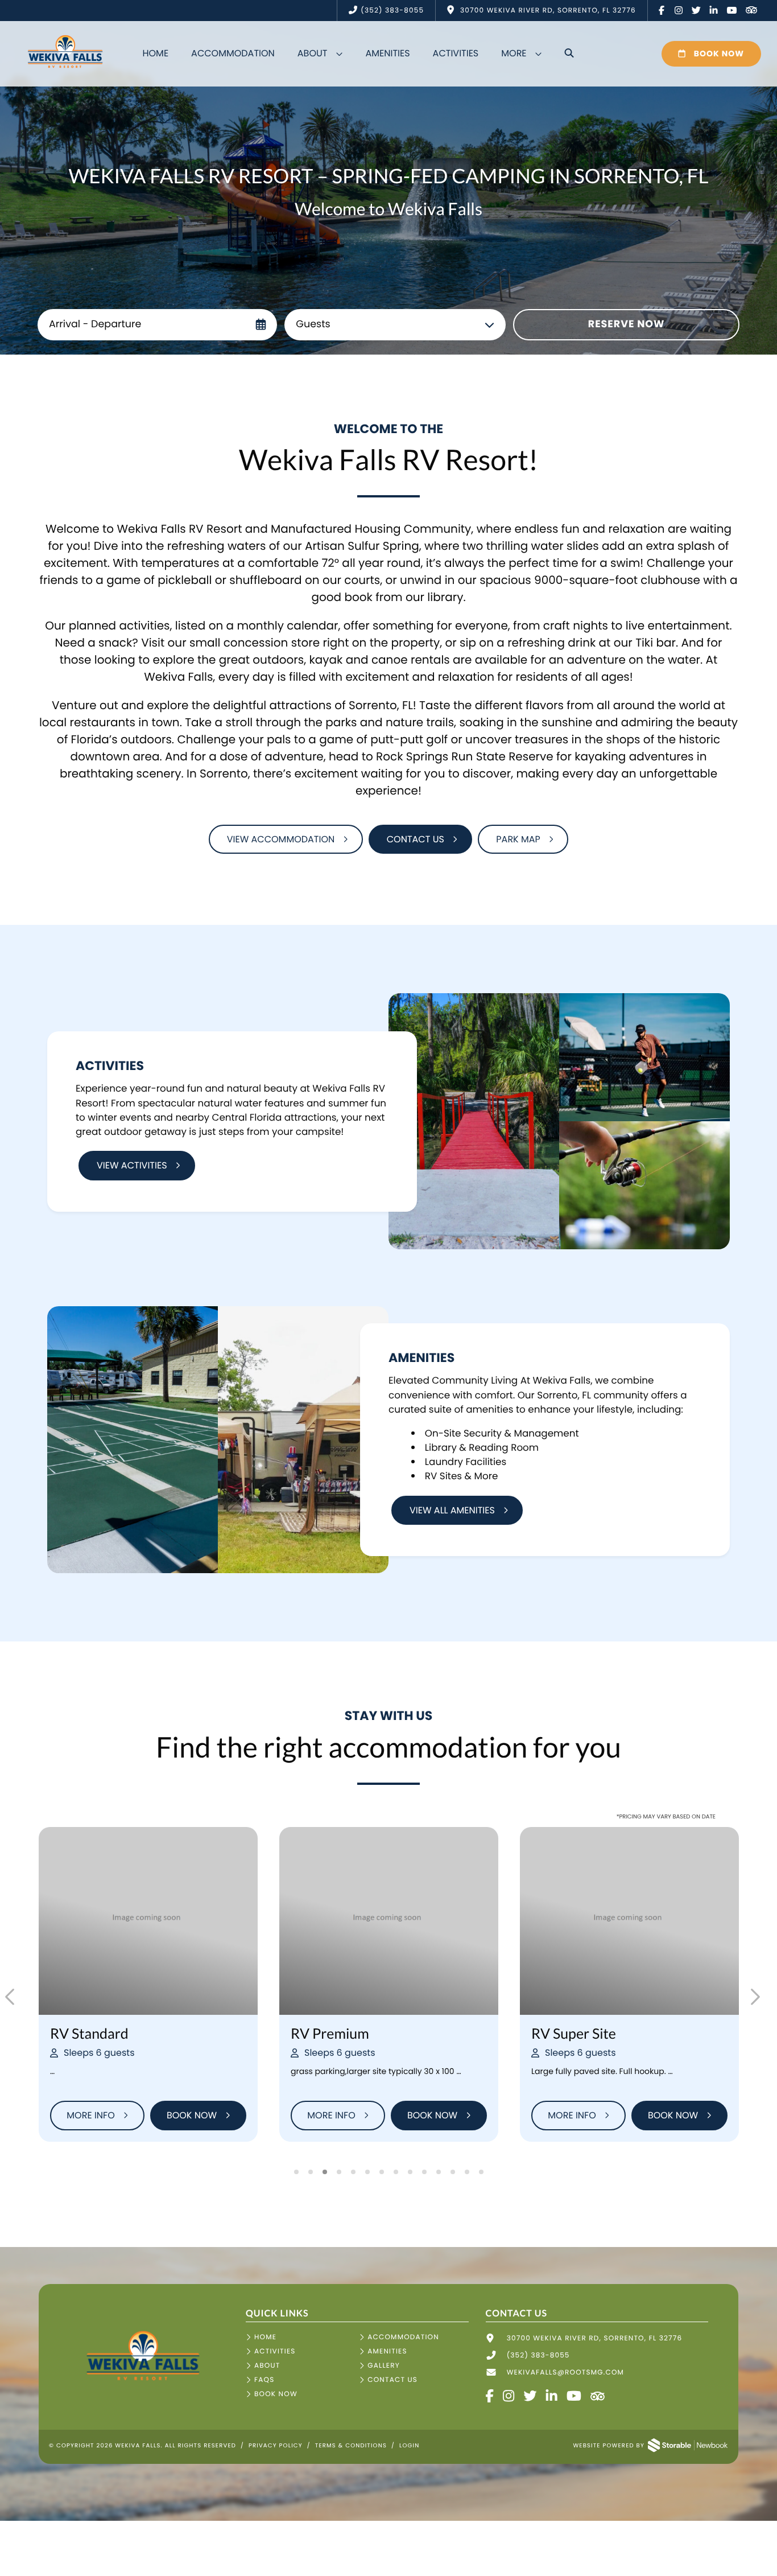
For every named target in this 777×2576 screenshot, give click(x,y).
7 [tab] (381, 2172)
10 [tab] (424, 2172)
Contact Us (392, 2380)
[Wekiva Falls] (142, 2384)
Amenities (387, 53)
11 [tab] (438, 2172)
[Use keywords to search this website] (569, 54)
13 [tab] (467, 2172)
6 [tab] (367, 2172)
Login (409, 2445)
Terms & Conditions (351, 2445)
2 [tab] (310, 2172)
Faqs (264, 2380)
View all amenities (452, 1510)
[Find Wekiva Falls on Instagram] (679, 11)
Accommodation (233, 53)
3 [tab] (325, 2172)
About (313, 53)
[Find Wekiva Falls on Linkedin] (714, 11)
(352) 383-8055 (392, 11)
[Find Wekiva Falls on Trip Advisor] (751, 11)
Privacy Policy (276, 2445)
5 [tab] (353, 2172)
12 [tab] (452, 2172)
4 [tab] (339, 2172)
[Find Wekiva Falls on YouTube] (732, 11)
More (514, 53)
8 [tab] (396, 2172)
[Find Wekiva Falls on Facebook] (662, 11)
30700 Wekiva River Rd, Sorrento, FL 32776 (595, 2338)
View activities (132, 1165)
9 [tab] (410, 2172)
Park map (518, 839)
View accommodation (281, 839)
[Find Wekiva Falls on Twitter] (697, 11)
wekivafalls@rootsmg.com (565, 2373)
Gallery (384, 2366)
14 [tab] (481, 2172)
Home (155, 53)
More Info (90, 2115)
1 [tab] (296, 2172)
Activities (456, 53)
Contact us (416, 839)
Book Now (718, 54)
